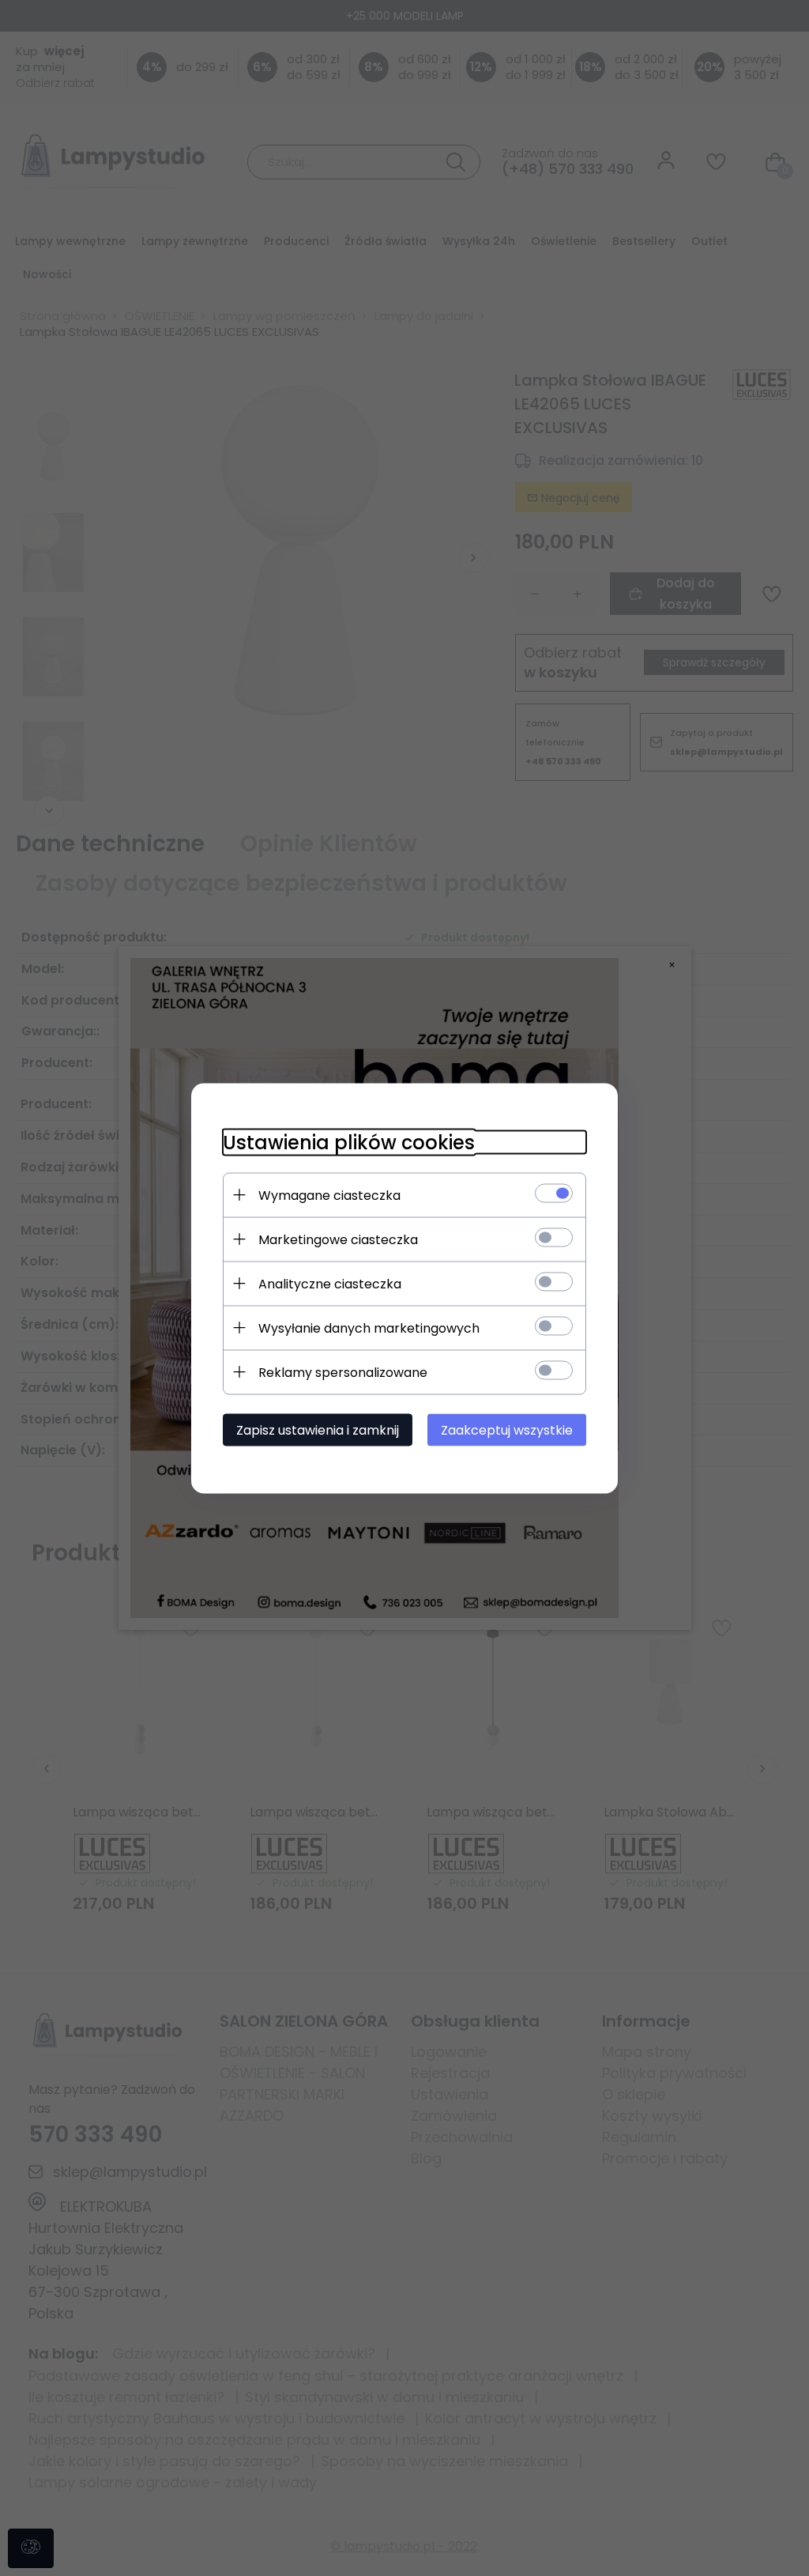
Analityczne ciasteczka (330, 1283)
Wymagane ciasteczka (329, 1195)
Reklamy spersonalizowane (343, 1372)
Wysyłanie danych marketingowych (369, 1328)
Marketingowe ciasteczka (338, 1239)
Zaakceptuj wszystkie (507, 1429)
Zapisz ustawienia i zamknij (318, 1429)
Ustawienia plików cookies (349, 1142)
